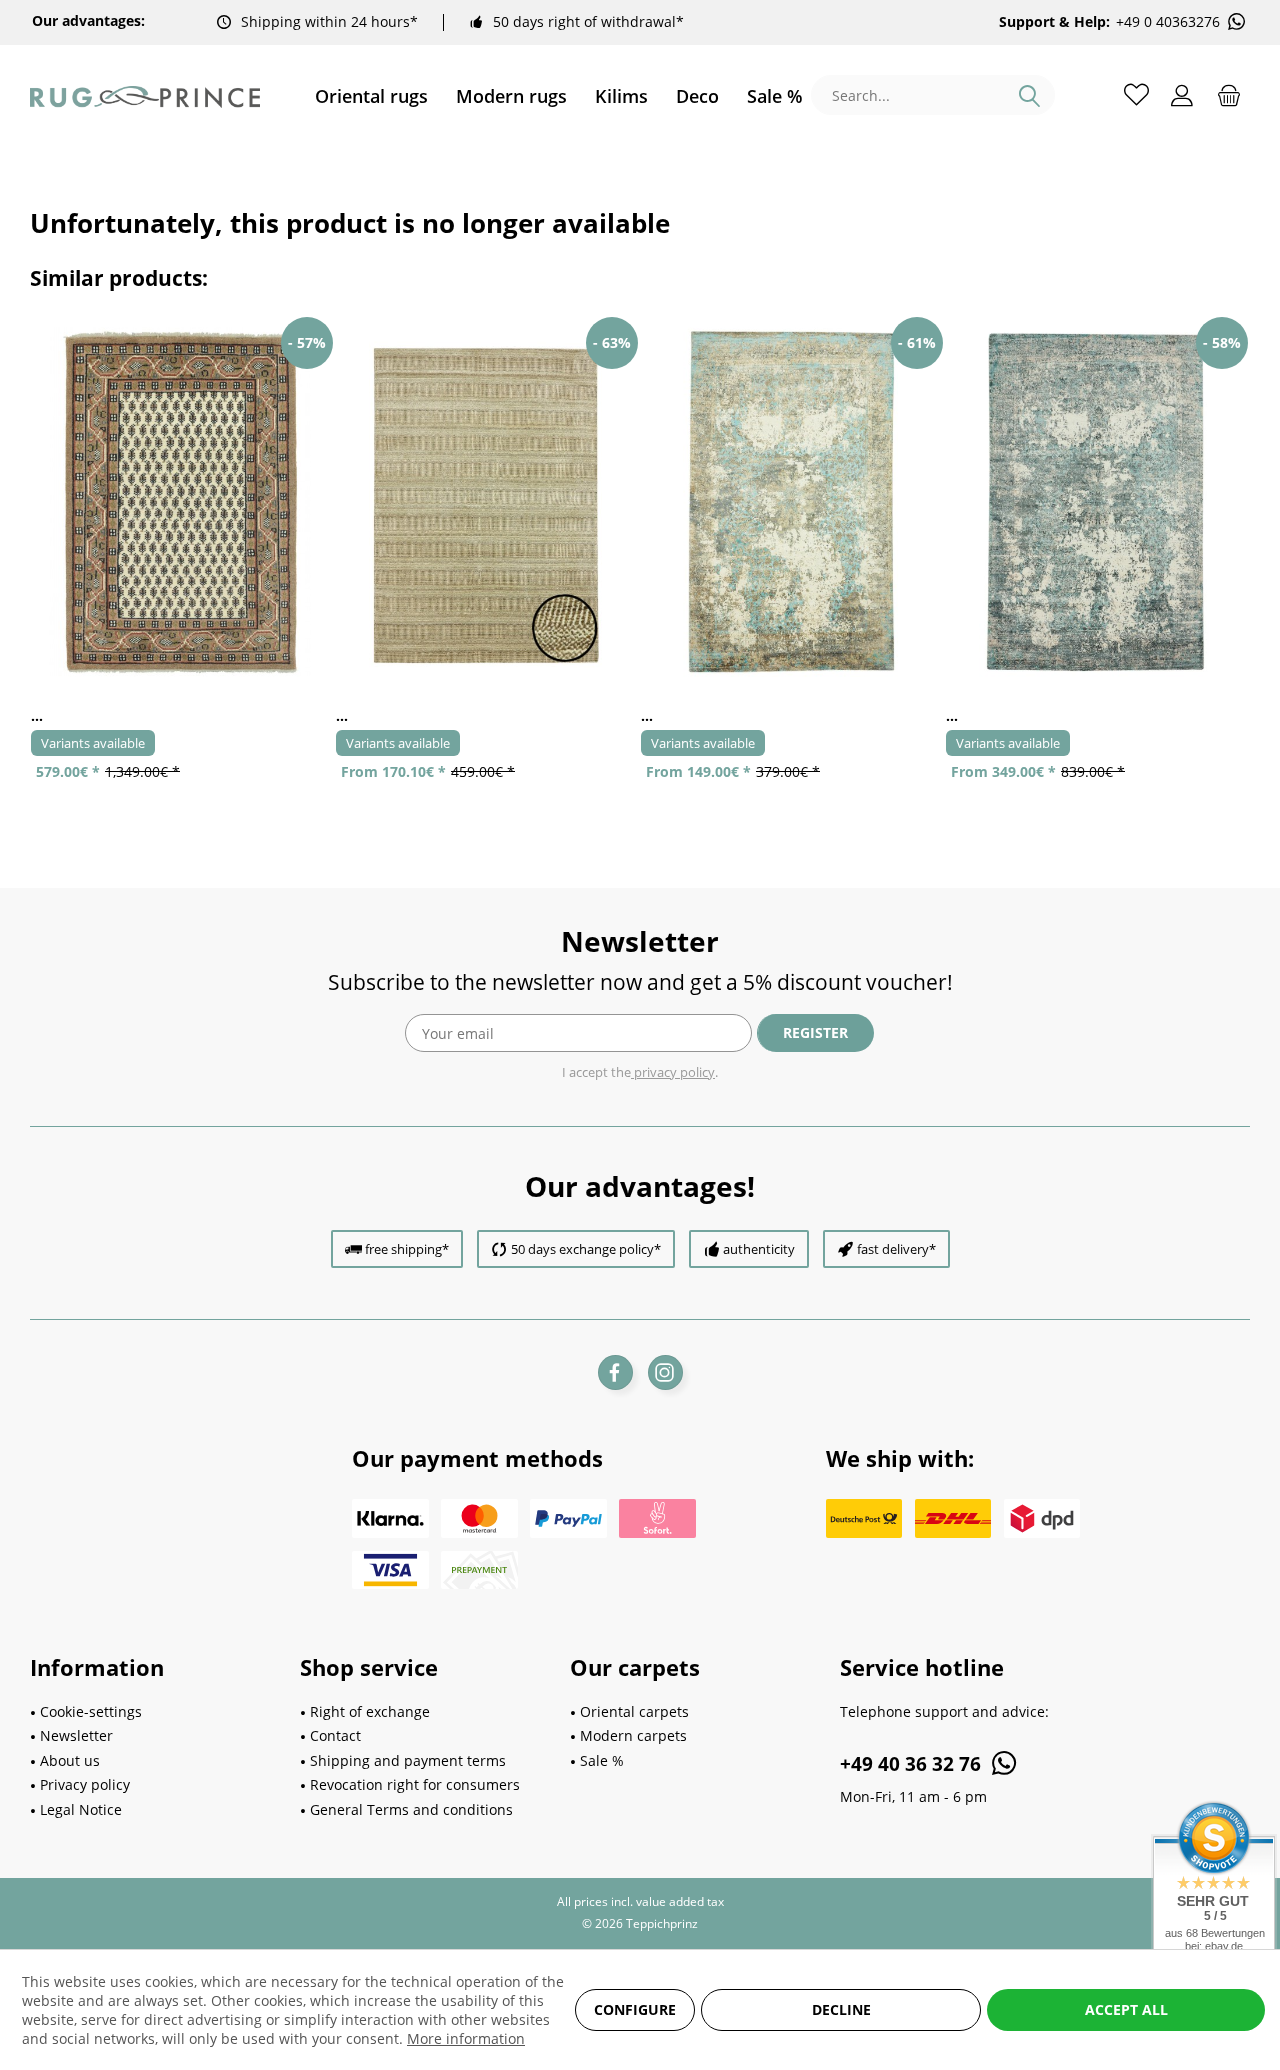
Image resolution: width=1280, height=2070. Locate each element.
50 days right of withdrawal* (588, 21)
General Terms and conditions (411, 1809)
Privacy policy (85, 1784)
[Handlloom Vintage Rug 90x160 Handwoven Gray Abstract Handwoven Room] (792, 502)
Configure (635, 2009)
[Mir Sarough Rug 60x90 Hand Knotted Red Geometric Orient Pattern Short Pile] (182, 502)
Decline (841, 2009)
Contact (335, 1735)
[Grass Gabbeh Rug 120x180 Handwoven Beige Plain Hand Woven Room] (487, 502)
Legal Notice (81, 1809)
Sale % (602, 1760)
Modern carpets (633, 1735)
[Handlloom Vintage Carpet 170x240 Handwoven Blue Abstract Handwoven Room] (1097, 502)
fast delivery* (896, 1249)
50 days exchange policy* (586, 1249)
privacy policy (673, 1072)
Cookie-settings (91, 1711)
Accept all (1126, 2009)
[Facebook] (615, 1372)
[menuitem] (371, 96)
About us (70, 1760)
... (37, 715)
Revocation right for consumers (415, 1784)
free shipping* (407, 1249)
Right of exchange (370, 1711)
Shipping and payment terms (408, 1760)
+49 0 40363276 (1168, 22)
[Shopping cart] (1229, 94)
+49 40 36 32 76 (913, 1764)
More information (466, 2038)
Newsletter (76, 1735)
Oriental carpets (634, 1711)
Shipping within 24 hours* (329, 21)
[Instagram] (665, 1372)
